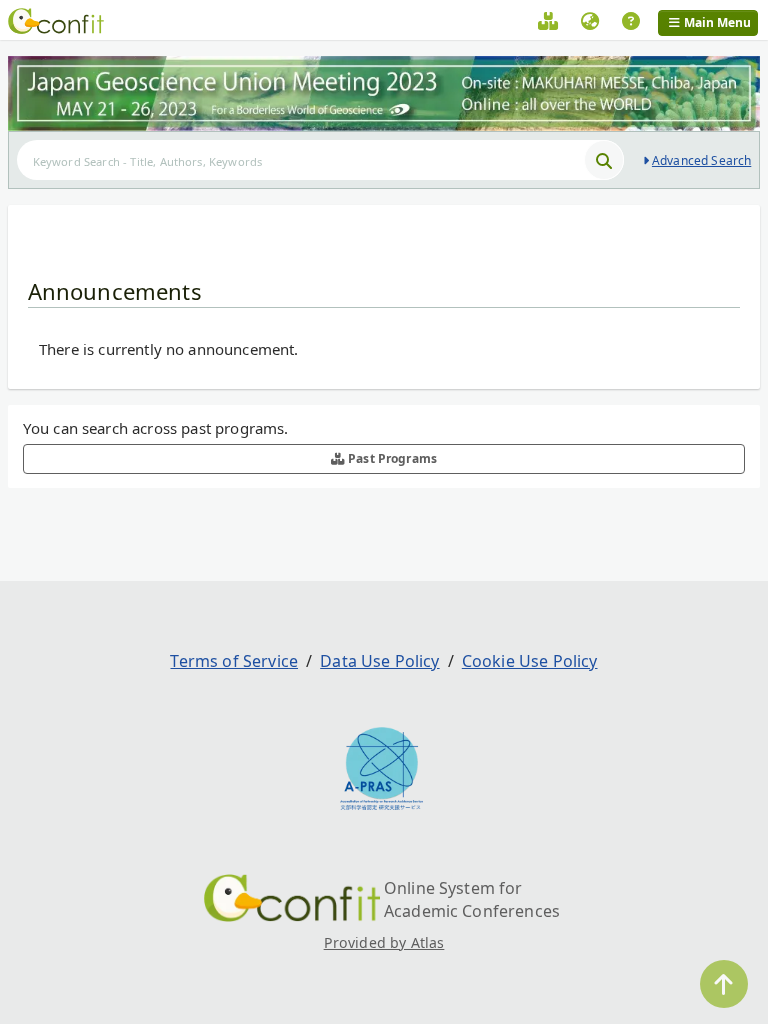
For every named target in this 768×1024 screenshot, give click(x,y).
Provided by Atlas (384, 942)
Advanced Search (701, 160)
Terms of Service (234, 661)
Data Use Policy (379, 661)
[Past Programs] (548, 24)
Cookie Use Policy (530, 661)
